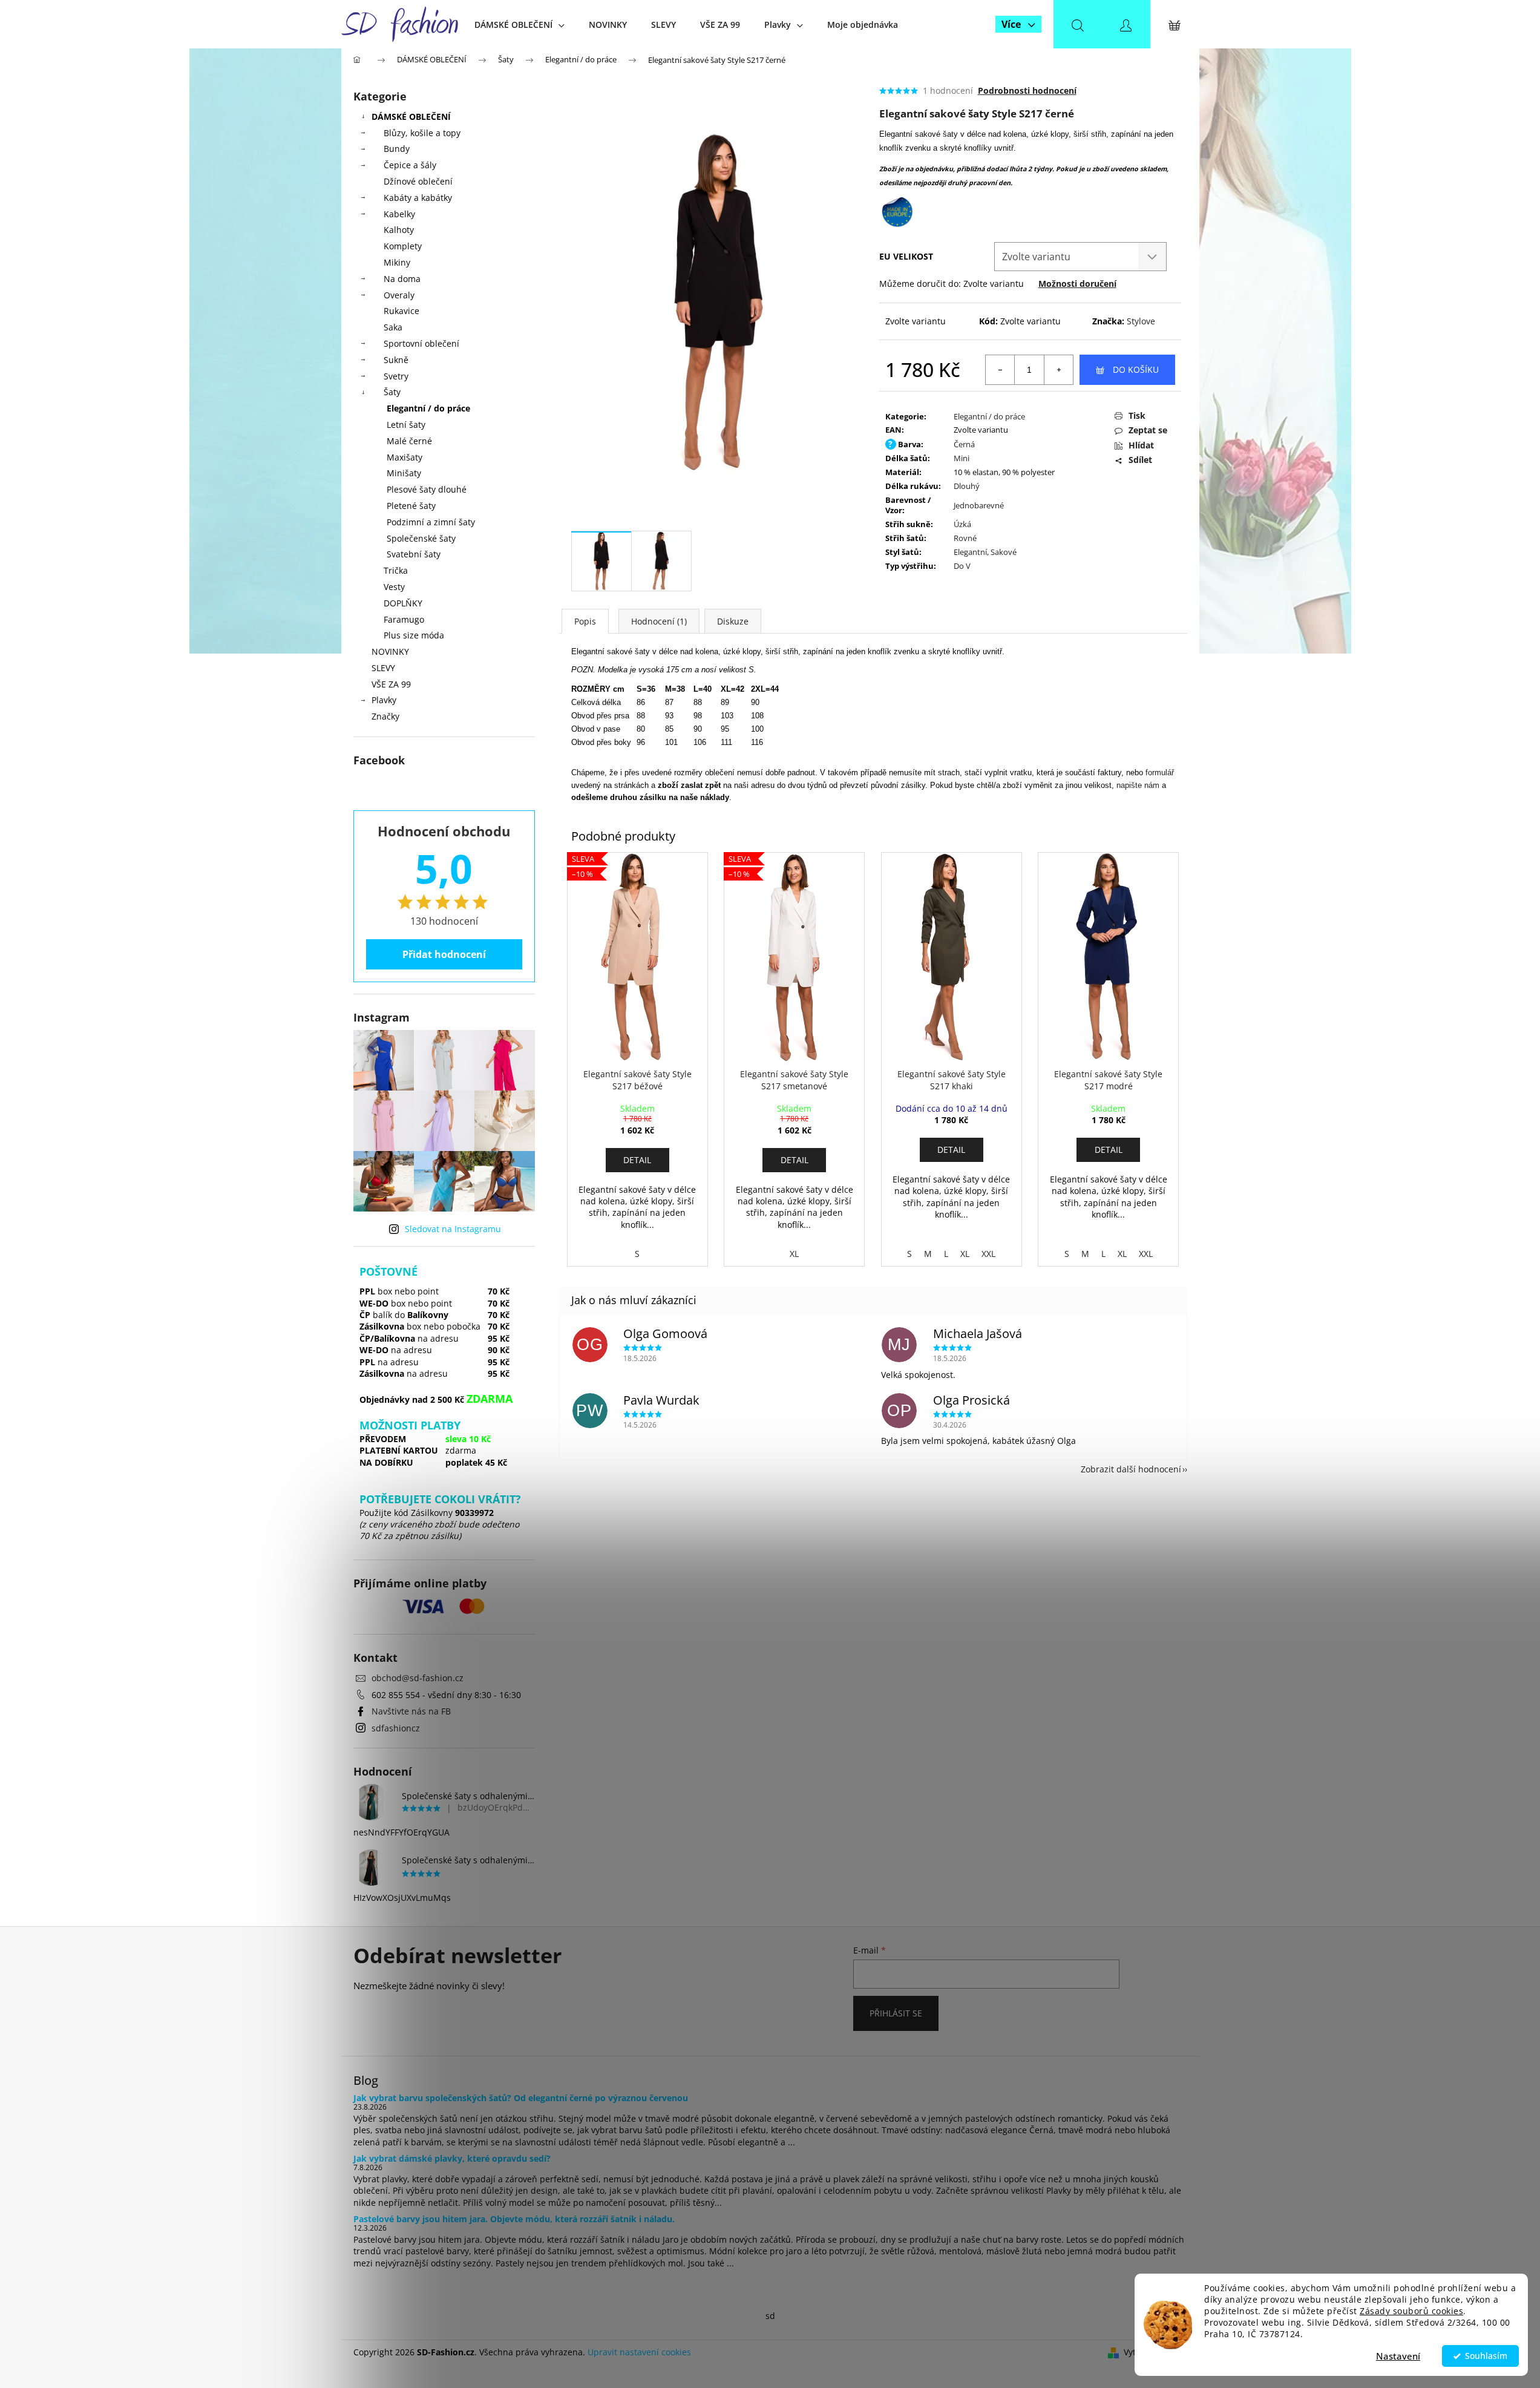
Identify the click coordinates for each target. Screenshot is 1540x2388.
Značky (385, 716)
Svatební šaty (414, 554)
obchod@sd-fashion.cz (418, 1678)
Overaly (399, 295)
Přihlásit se (896, 2013)
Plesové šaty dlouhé (427, 489)
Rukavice (401, 311)
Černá (964, 444)
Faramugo (404, 619)
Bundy (397, 149)
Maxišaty (405, 457)
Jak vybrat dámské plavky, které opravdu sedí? (452, 2158)
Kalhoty (399, 230)
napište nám (1138, 785)
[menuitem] (519, 25)
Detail (637, 1160)
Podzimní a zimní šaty (431, 522)
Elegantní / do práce (428, 408)
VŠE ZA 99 (391, 684)
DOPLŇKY (403, 603)
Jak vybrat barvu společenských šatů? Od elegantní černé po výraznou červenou (521, 2098)
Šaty (392, 392)
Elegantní (970, 552)
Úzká (962, 524)
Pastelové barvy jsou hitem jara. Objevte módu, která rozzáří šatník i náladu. (514, 2219)
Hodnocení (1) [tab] (659, 621)
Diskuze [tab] (733, 621)
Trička (396, 570)
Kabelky (399, 214)
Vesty (394, 587)
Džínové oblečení (418, 181)
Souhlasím (1486, 2356)
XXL (988, 1254)
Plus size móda (414, 635)
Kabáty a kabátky (418, 198)
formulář (1160, 772)
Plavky (384, 700)
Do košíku (1136, 369)
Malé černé (409, 441)
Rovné (965, 538)
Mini (962, 458)
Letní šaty (406, 425)
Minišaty (404, 473)
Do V (962, 566)
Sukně (396, 360)
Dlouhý (967, 486)
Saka (393, 327)
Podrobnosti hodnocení (1027, 90)
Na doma (402, 279)
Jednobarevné (979, 505)
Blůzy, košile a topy (422, 133)
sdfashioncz (396, 1728)
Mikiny (397, 262)
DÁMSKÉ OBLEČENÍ (411, 116)
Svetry (396, 376)
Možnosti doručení (1077, 284)
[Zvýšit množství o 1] (1058, 370)
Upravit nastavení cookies (639, 2352)
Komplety (403, 246)
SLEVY (383, 668)
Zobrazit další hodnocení (1131, 1469)
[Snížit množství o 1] (1000, 370)
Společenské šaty (421, 538)
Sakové (1004, 552)
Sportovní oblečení (421, 343)
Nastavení (1398, 2356)
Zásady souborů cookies (1411, 2311)
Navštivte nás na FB (411, 1711)
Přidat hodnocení (444, 954)
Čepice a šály (410, 165)
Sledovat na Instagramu (453, 1229)
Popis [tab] (585, 621)
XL (794, 1254)
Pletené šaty (411, 506)
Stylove (1141, 321)
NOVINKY (390, 651)
